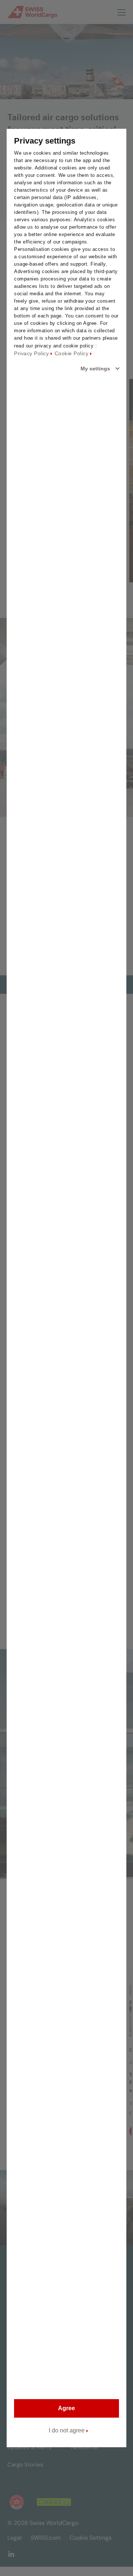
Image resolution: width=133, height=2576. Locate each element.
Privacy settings (45, 141)
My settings (95, 369)
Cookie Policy (72, 353)
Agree (66, 2408)
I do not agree (67, 2430)
